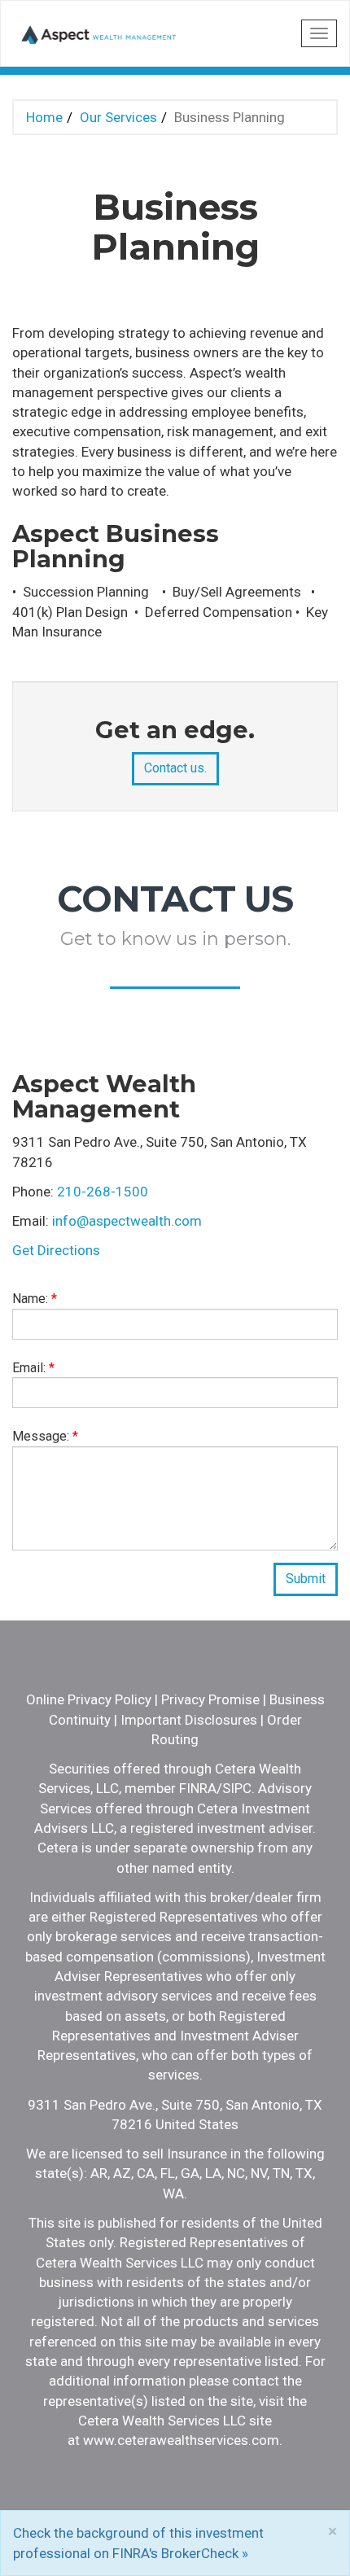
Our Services (118, 117)
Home (44, 117)
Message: (45, 1436)
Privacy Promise (210, 1699)
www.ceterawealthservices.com (181, 2440)
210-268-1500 (103, 1192)
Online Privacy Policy (89, 1699)
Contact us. (175, 768)
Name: (35, 1299)
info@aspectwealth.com (127, 1221)
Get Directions (56, 1250)
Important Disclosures (189, 1720)
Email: (33, 1368)
